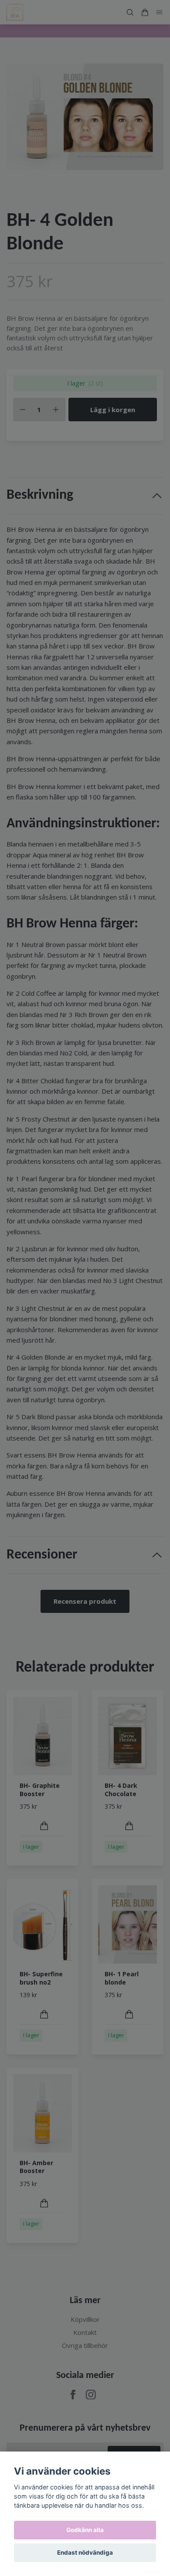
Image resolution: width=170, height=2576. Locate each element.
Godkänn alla (85, 2530)
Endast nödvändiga (85, 2552)
